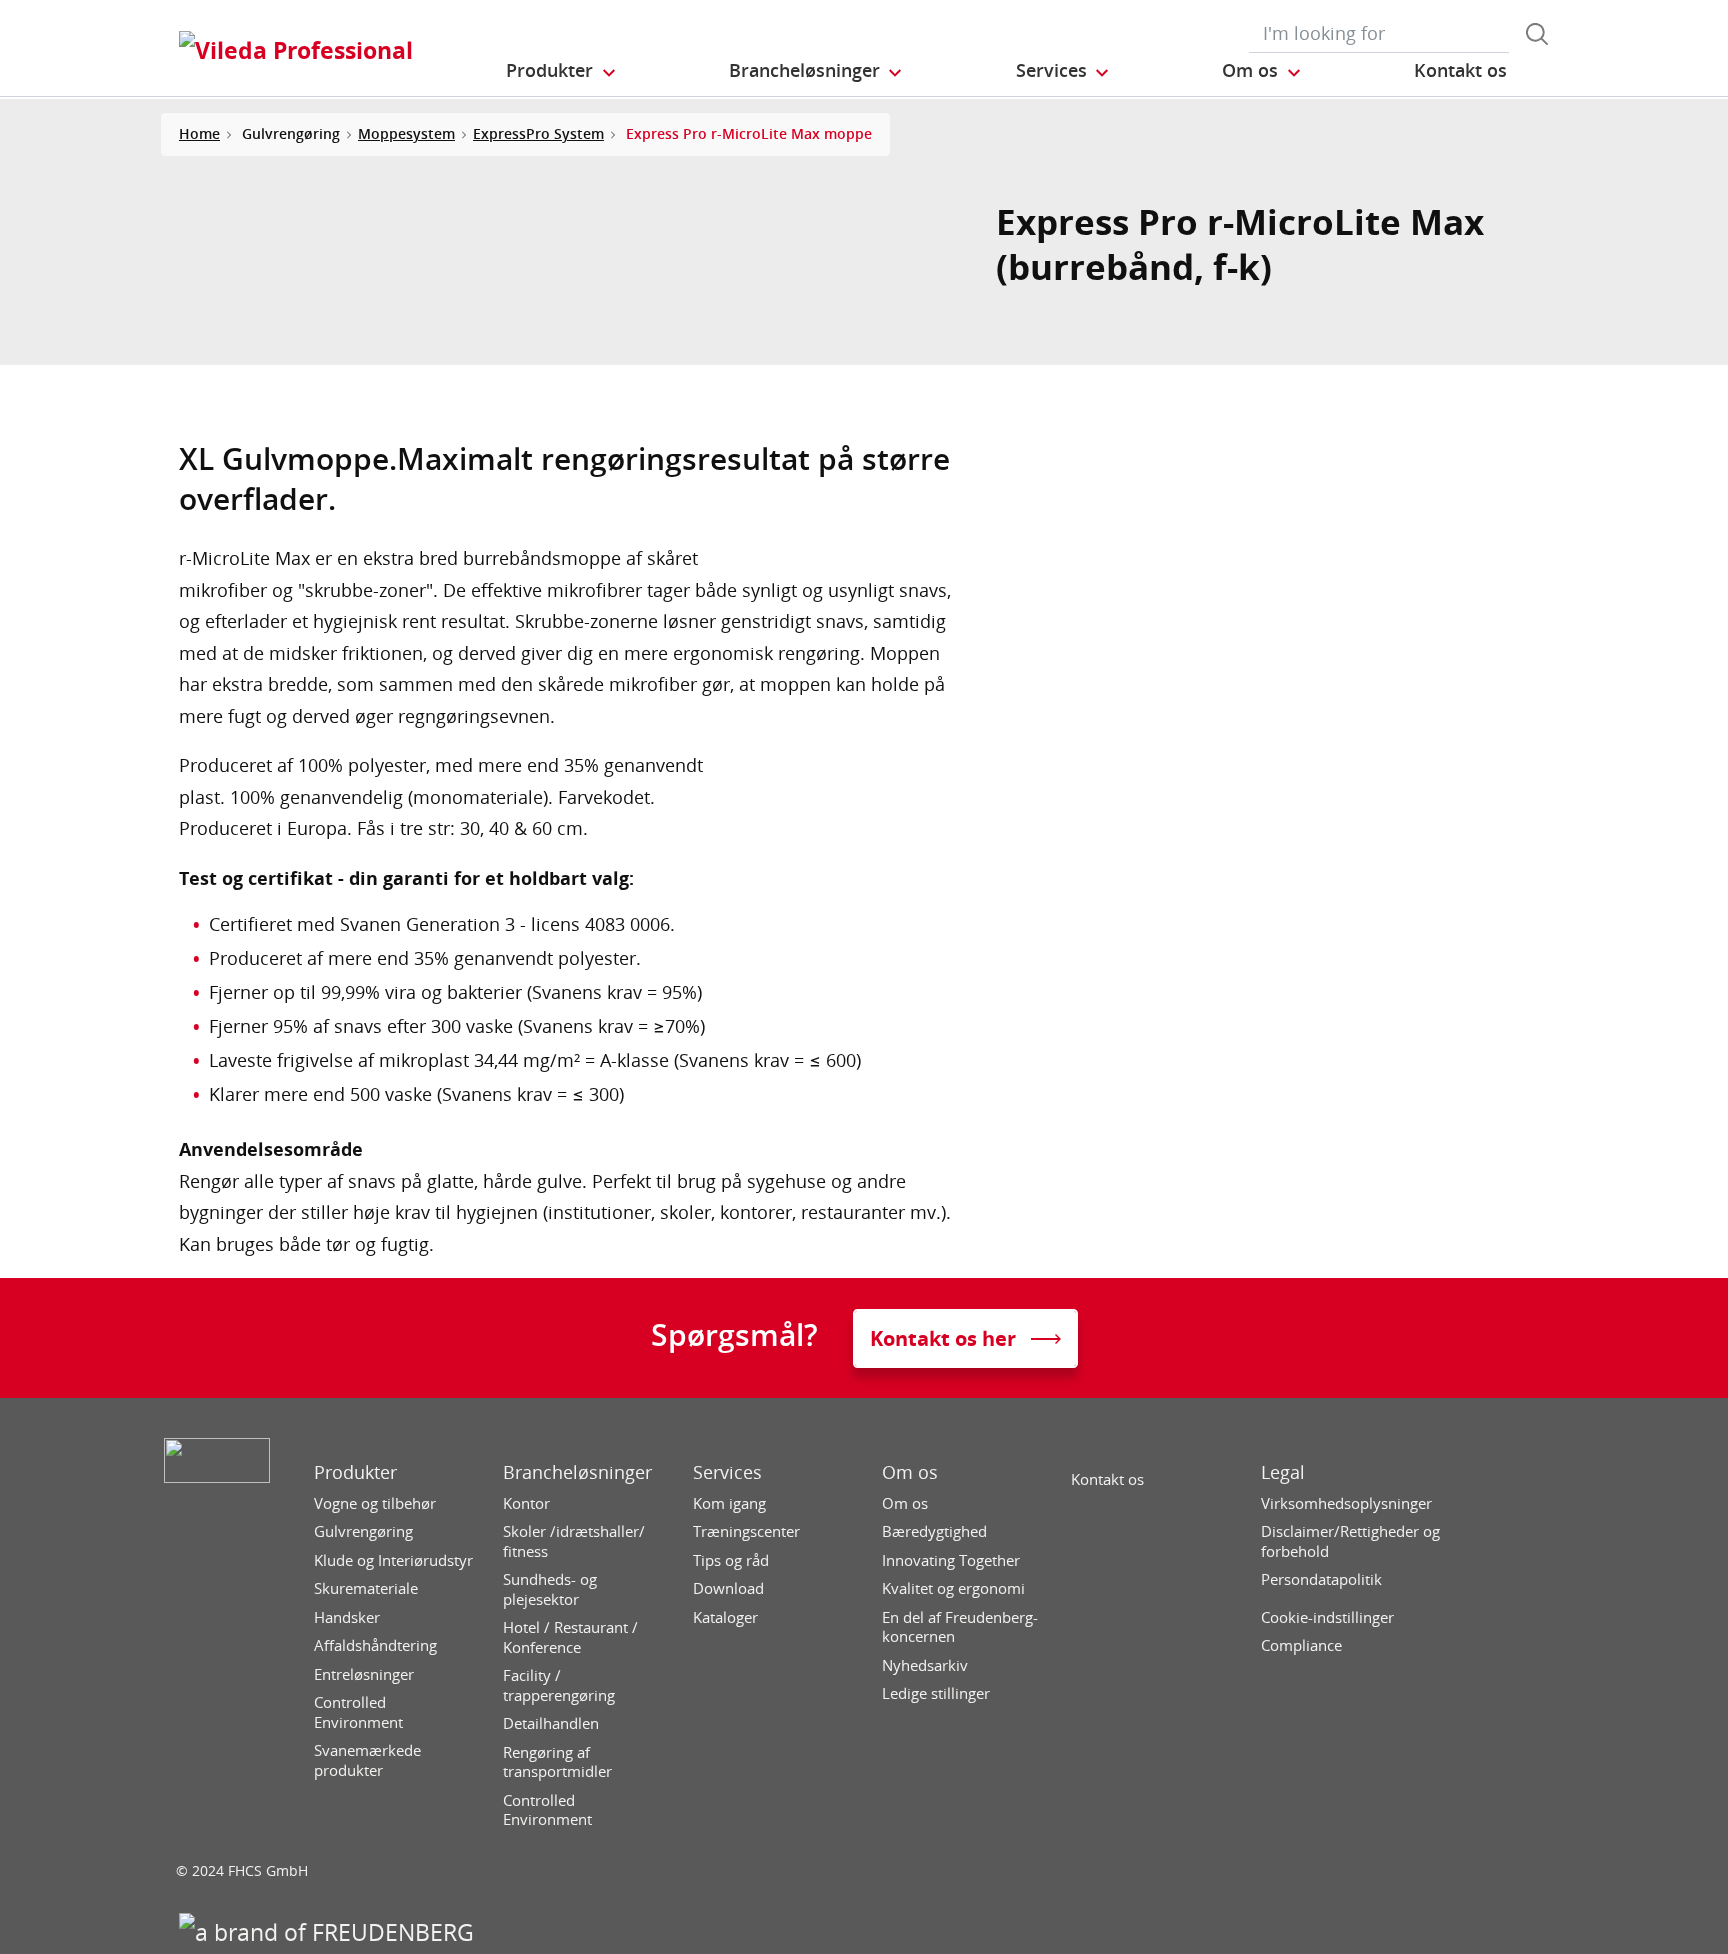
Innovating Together (951, 1560)
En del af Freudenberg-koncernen (960, 1627)
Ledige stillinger (936, 1693)
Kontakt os (1107, 1479)
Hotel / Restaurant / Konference (570, 1637)
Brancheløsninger (577, 1472)
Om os (910, 1472)
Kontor (526, 1503)
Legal (1283, 1472)
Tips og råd (731, 1560)
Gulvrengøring (363, 1531)
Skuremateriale (366, 1588)
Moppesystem (406, 133)
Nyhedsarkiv (925, 1665)
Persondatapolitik (1321, 1579)
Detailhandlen (551, 1723)
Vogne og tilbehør (375, 1503)
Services (727, 1472)
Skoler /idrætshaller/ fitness (574, 1541)
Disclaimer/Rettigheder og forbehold (1350, 1541)
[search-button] (1537, 34)
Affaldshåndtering (375, 1645)
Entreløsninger (364, 1674)
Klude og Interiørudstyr (393, 1560)
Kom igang (729, 1503)
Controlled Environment (358, 1712)
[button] (562, 71)
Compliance (1301, 1645)
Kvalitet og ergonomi (953, 1588)
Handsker (347, 1617)
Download (728, 1588)
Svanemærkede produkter (367, 1760)
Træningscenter (746, 1531)
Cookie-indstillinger (1327, 1617)
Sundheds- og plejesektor (550, 1589)
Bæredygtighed (934, 1531)
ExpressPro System (538, 133)
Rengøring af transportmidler (557, 1762)
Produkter (355, 1472)
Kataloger (725, 1617)
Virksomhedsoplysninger (1346, 1503)
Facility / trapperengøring (559, 1685)
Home (199, 133)
